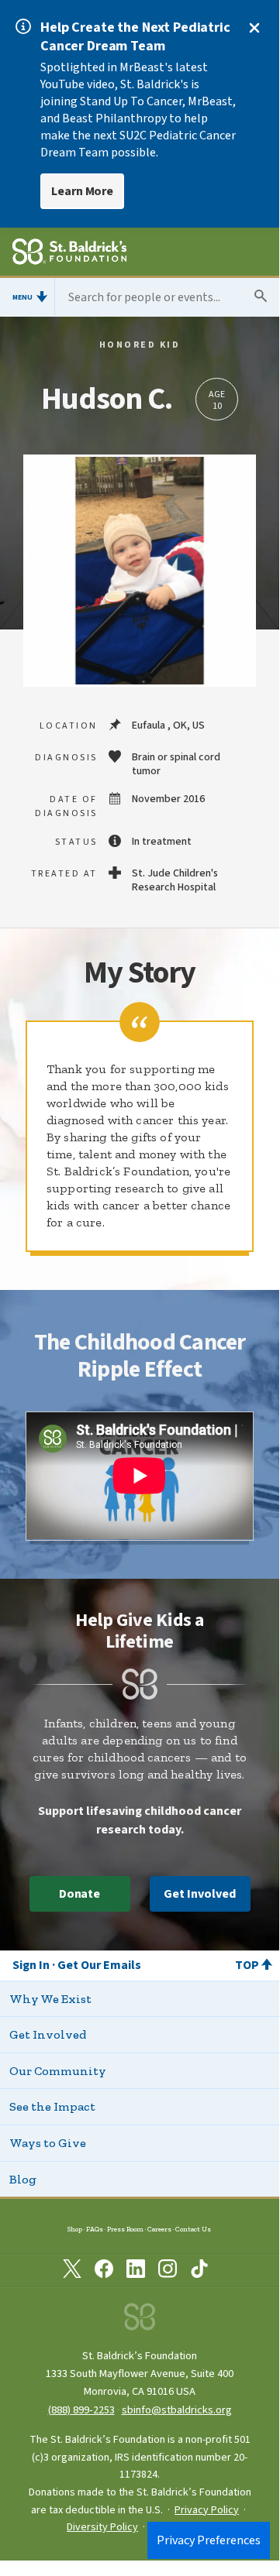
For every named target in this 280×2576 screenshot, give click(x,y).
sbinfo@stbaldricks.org (177, 2410)
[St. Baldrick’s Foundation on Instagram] (168, 2272)
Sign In (31, 1965)
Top (247, 1965)
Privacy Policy (207, 2510)
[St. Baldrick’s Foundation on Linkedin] (136, 2272)
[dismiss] (254, 28)
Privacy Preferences (209, 2540)
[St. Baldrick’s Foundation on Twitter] (72, 2272)
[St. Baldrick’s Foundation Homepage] (69, 254)
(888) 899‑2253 (81, 2410)
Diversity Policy (102, 2527)
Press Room (125, 2229)
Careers (159, 2229)
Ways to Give (48, 2143)
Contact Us (193, 2229)
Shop (75, 2229)
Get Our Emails (99, 1965)
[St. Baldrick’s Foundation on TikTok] (199, 2272)
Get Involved (199, 1894)
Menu (22, 297)
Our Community (58, 2071)
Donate (80, 1894)
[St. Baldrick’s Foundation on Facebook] (104, 2272)
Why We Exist (50, 1999)
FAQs (95, 2229)
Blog (23, 2179)
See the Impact (52, 2106)
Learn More (82, 191)
